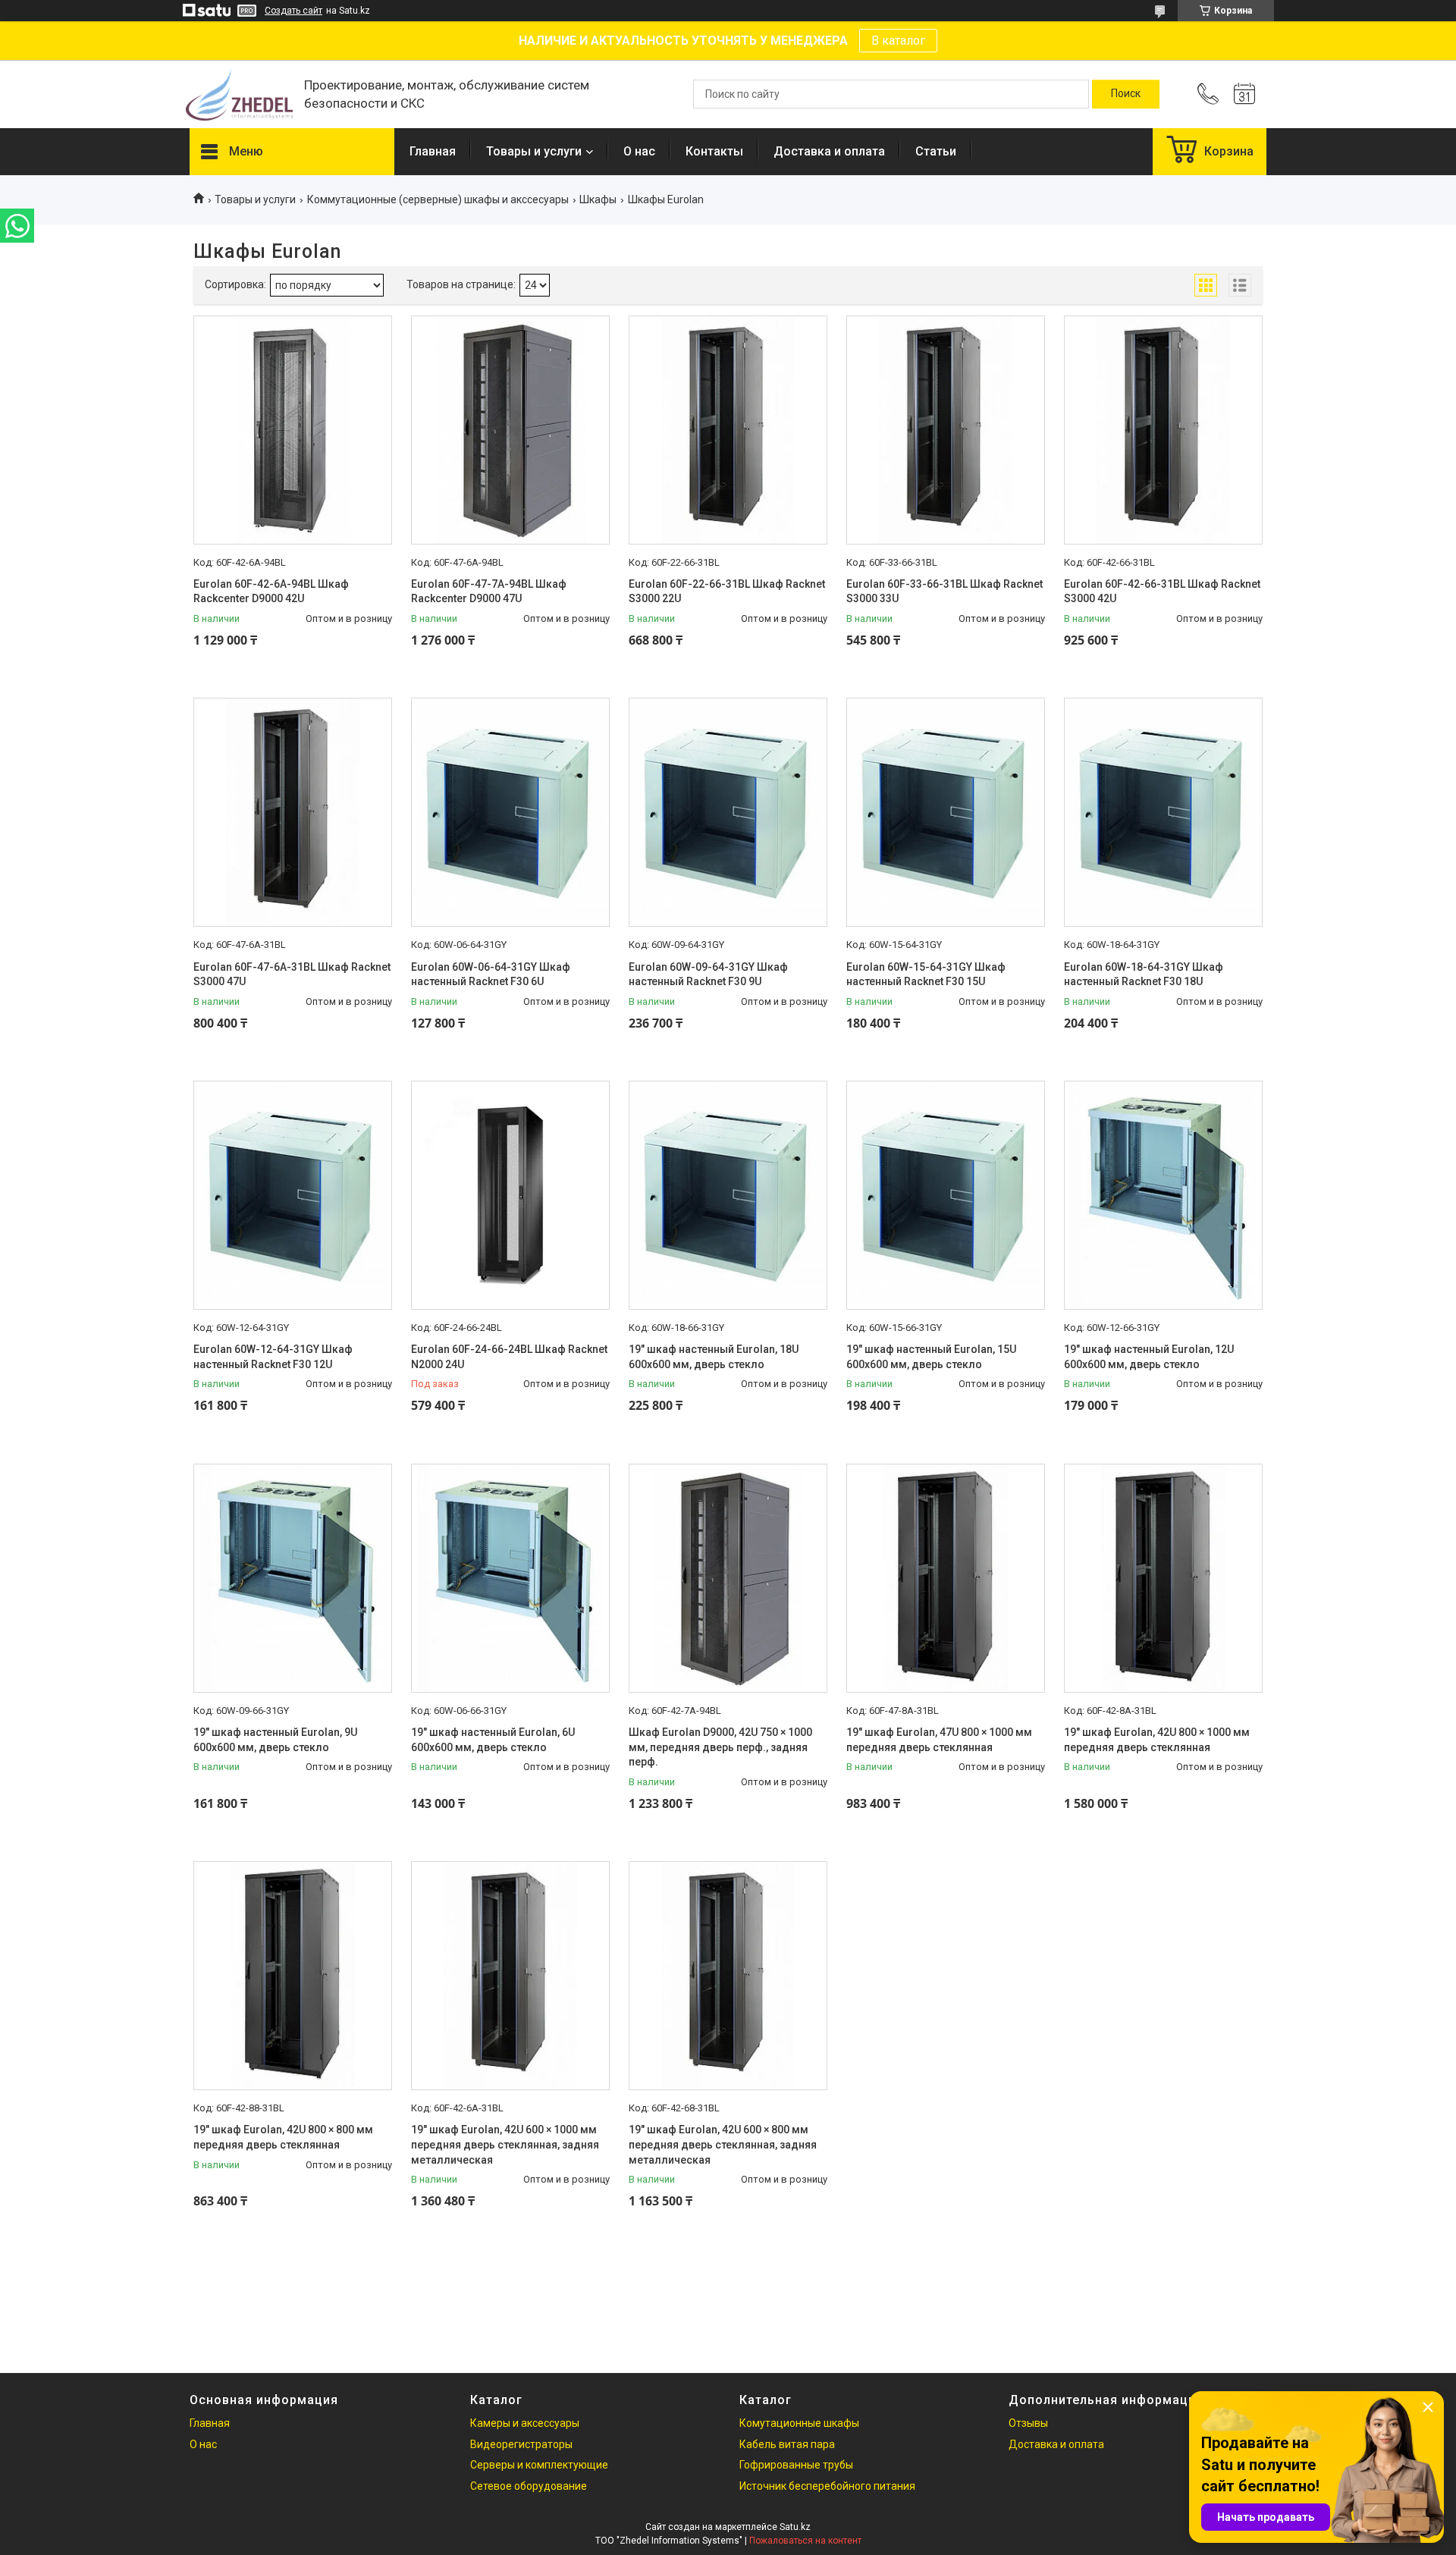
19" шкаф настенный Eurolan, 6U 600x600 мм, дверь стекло (493, 1740)
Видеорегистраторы (521, 2444)
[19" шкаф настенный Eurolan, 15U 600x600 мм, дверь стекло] (946, 1195)
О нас (639, 151)
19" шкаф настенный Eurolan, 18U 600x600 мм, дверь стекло (714, 1357)
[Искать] (1126, 94)
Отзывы (1028, 2423)
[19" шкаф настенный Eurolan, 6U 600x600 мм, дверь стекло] (510, 1578)
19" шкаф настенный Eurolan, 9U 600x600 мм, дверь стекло (275, 1740)
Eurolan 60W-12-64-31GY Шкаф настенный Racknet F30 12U (273, 1357)
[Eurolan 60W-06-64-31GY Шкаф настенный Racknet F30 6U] (510, 812)
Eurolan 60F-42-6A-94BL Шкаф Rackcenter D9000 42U (271, 592)
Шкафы (598, 199)
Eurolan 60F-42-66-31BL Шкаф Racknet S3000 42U (1162, 592)
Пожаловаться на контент (805, 2541)
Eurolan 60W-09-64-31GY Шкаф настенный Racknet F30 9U (708, 975)
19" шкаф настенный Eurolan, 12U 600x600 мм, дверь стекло (1149, 1357)
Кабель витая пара (787, 2444)
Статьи (936, 151)
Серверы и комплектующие (539, 2465)
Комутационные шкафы (799, 2423)
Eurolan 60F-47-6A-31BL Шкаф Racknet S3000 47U (292, 975)
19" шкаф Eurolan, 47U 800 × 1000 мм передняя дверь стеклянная (939, 1740)
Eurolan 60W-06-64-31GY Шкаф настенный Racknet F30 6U (491, 975)
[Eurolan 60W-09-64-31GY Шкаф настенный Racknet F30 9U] (728, 812)
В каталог (898, 41)
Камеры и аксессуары (525, 2423)
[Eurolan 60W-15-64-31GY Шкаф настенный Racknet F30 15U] (946, 812)
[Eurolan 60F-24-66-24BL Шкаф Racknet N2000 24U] (510, 1195)
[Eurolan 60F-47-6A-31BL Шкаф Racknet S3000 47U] (293, 812)
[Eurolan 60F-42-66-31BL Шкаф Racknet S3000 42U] (1163, 430)
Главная (433, 151)
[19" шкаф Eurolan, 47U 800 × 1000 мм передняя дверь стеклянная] (946, 1578)
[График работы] (1244, 94)
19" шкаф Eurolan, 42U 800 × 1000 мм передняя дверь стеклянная (1157, 1740)
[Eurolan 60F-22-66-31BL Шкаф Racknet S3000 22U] (728, 430)
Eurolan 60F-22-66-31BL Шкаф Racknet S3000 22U (727, 592)
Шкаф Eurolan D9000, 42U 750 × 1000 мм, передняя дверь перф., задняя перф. (720, 1747)
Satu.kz (795, 2527)
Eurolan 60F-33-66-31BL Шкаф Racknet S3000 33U (945, 592)
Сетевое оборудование (529, 2486)
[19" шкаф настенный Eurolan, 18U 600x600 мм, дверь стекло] (728, 1195)
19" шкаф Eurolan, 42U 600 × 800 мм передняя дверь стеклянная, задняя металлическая (723, 2144)
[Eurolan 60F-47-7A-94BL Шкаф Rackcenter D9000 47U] (510, 430)
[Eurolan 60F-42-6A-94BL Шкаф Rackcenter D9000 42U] (293, 430)
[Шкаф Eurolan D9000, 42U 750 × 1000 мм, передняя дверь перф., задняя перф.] (728, 1578)
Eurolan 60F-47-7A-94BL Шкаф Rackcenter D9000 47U (489, 592)
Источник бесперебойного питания (827, 2486)
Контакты (714, 151)
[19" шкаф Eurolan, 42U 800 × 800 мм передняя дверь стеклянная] (293, 1976)
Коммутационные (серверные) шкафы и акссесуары (438, 199)
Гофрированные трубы (796, 2465)
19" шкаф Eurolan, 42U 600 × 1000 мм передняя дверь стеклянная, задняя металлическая (505, 2144)
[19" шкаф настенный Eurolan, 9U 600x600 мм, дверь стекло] (293, 1578)
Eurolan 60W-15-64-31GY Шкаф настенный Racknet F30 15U (926, 975)
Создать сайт (293, 11)
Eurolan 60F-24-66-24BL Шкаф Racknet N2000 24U (509, 1357)
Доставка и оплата (829, 151)
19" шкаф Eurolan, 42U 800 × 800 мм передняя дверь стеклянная (283, 2137)
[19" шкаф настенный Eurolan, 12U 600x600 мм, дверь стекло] (1163, 1195)
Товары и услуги (534, 151)
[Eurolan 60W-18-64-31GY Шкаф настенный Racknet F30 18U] (1163, 812)
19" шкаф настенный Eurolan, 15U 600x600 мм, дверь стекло (931, 1357)
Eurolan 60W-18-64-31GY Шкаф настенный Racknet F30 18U (1144, 975)
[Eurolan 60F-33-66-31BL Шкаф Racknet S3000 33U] (946, 430)
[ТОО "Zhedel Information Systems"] (239, 94)
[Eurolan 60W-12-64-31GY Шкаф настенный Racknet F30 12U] (293, 1195)
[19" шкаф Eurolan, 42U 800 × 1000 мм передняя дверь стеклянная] (1163, 1578)
